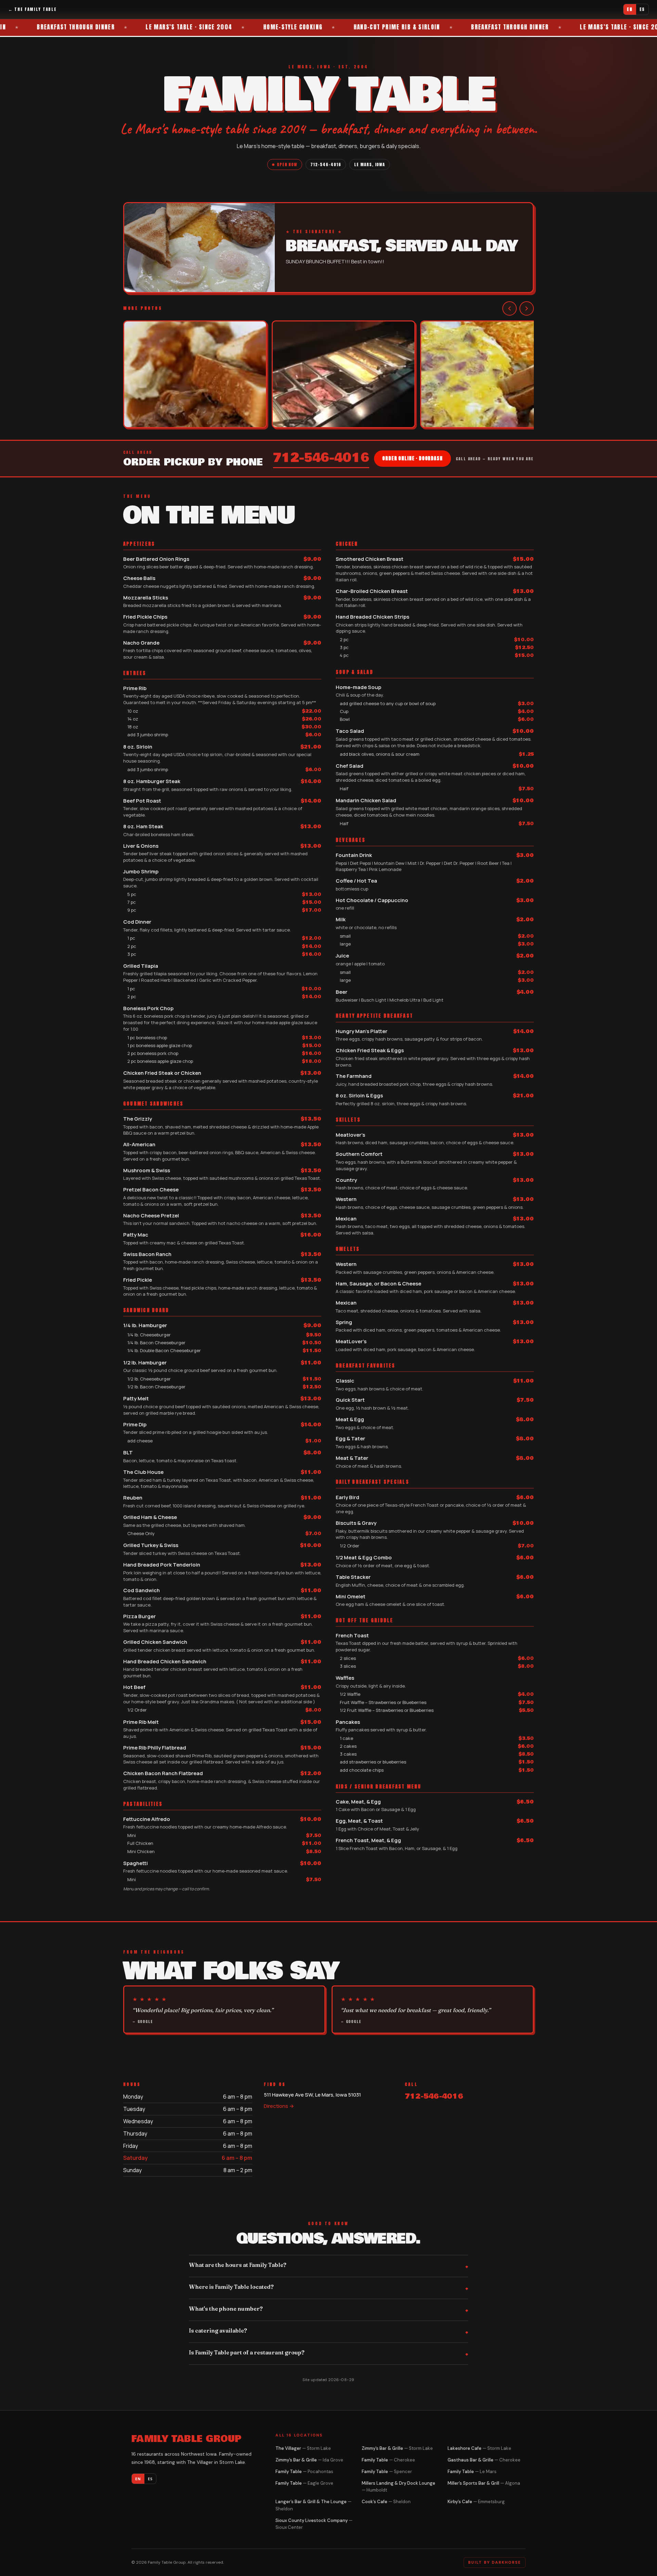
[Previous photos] (510, 308)
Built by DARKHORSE (495, 2562)
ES (642, 9)
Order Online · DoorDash (412, 458)
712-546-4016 (326, 164)
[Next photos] (527, 308)
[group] (328, 375)
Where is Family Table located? (231, 2287)
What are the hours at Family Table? (238, 2265)
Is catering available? (218, 2330)
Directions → (279, 2106)
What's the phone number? (226, 2309)
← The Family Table (32, 9)
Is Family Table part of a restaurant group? (247, 2352)
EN (630, 9)
